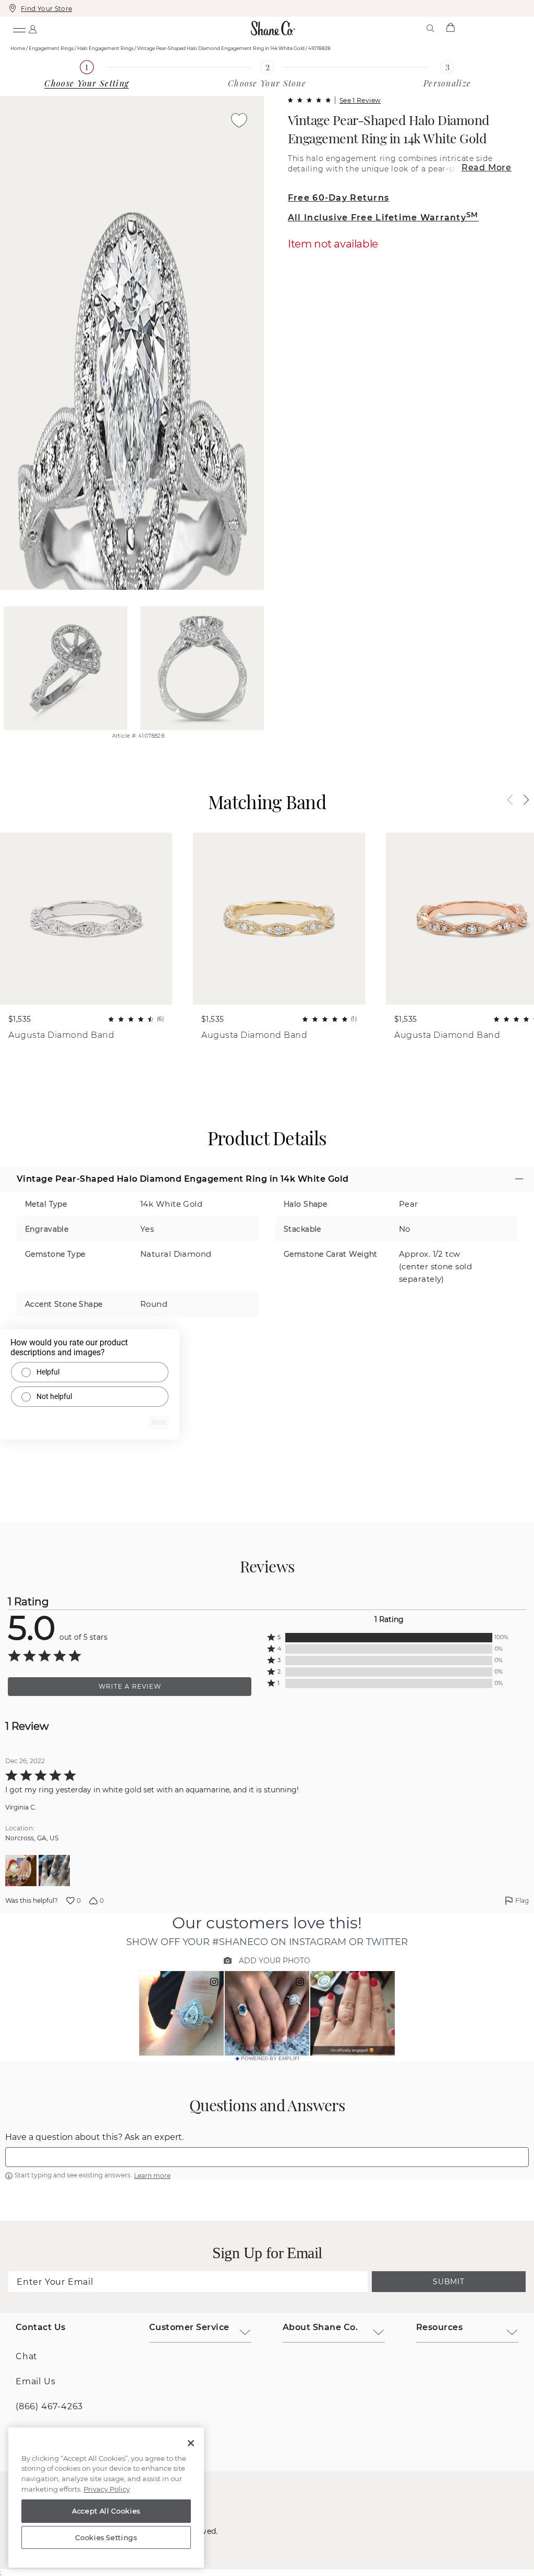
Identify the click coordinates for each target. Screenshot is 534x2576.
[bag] (450, 28)
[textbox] (267, 2157)
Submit (448, 2282)
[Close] (191, 2443)
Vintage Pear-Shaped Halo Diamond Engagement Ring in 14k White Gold (389, 129)
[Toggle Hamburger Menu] (19, 28)
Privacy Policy (107, 2489)
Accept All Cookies (106, 2511)
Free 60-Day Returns (338, 198)
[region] (106, 2498)
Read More (487, 168)
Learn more (152, 2176)
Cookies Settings (106, 2537)
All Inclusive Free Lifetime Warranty (383, 218)
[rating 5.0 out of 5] (309, 100)
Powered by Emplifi (270, 2059)
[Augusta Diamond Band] (86, 919)
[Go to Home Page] (273, 28)
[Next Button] (521, 800)
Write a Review (130, 1686)
